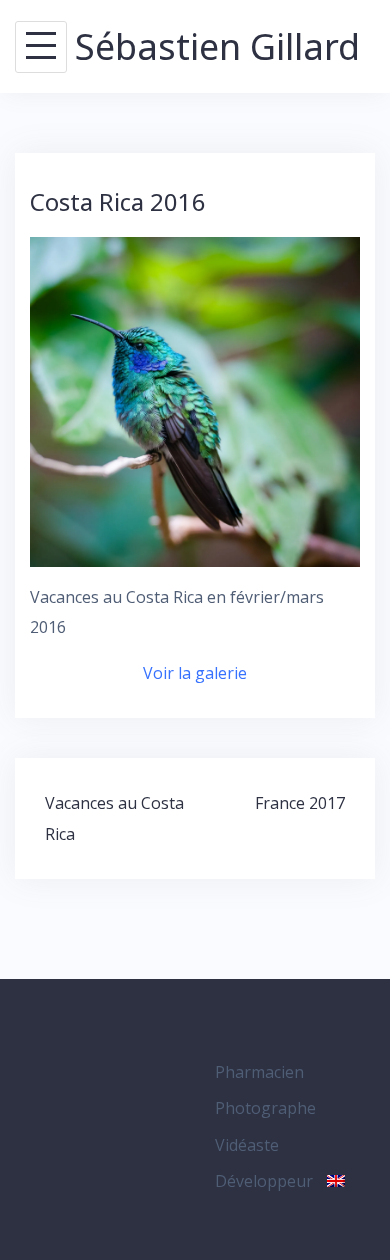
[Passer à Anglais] (336, 1181)
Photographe (265, 1108)
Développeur (264, 1181)
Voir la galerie (195, 673)
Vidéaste (247, 1145)
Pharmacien (259, 1072)
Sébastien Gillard (217, 46)
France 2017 (300, 803)
